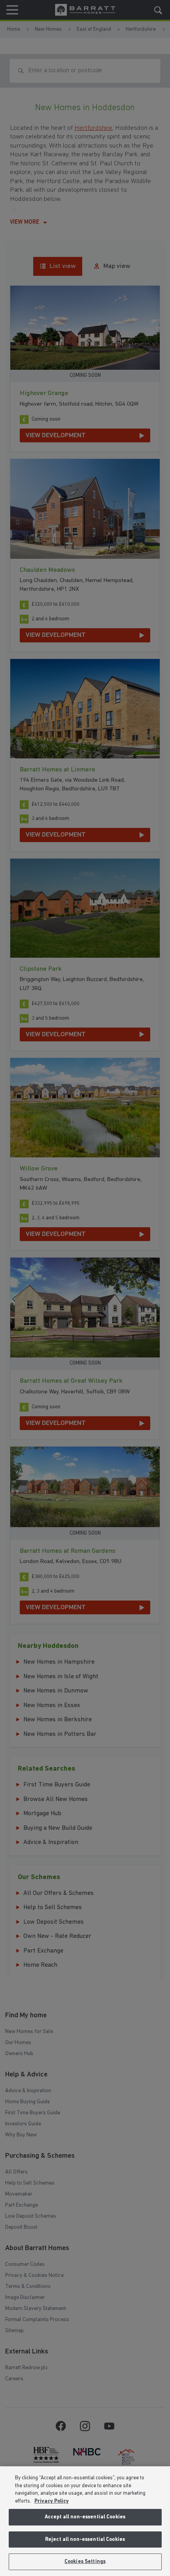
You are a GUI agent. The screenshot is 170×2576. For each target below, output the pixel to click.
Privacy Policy (52, 2501)
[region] (85, 2521)
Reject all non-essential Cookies (85, 2539)
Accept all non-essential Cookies (85, 2517)
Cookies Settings (85, 2562)
